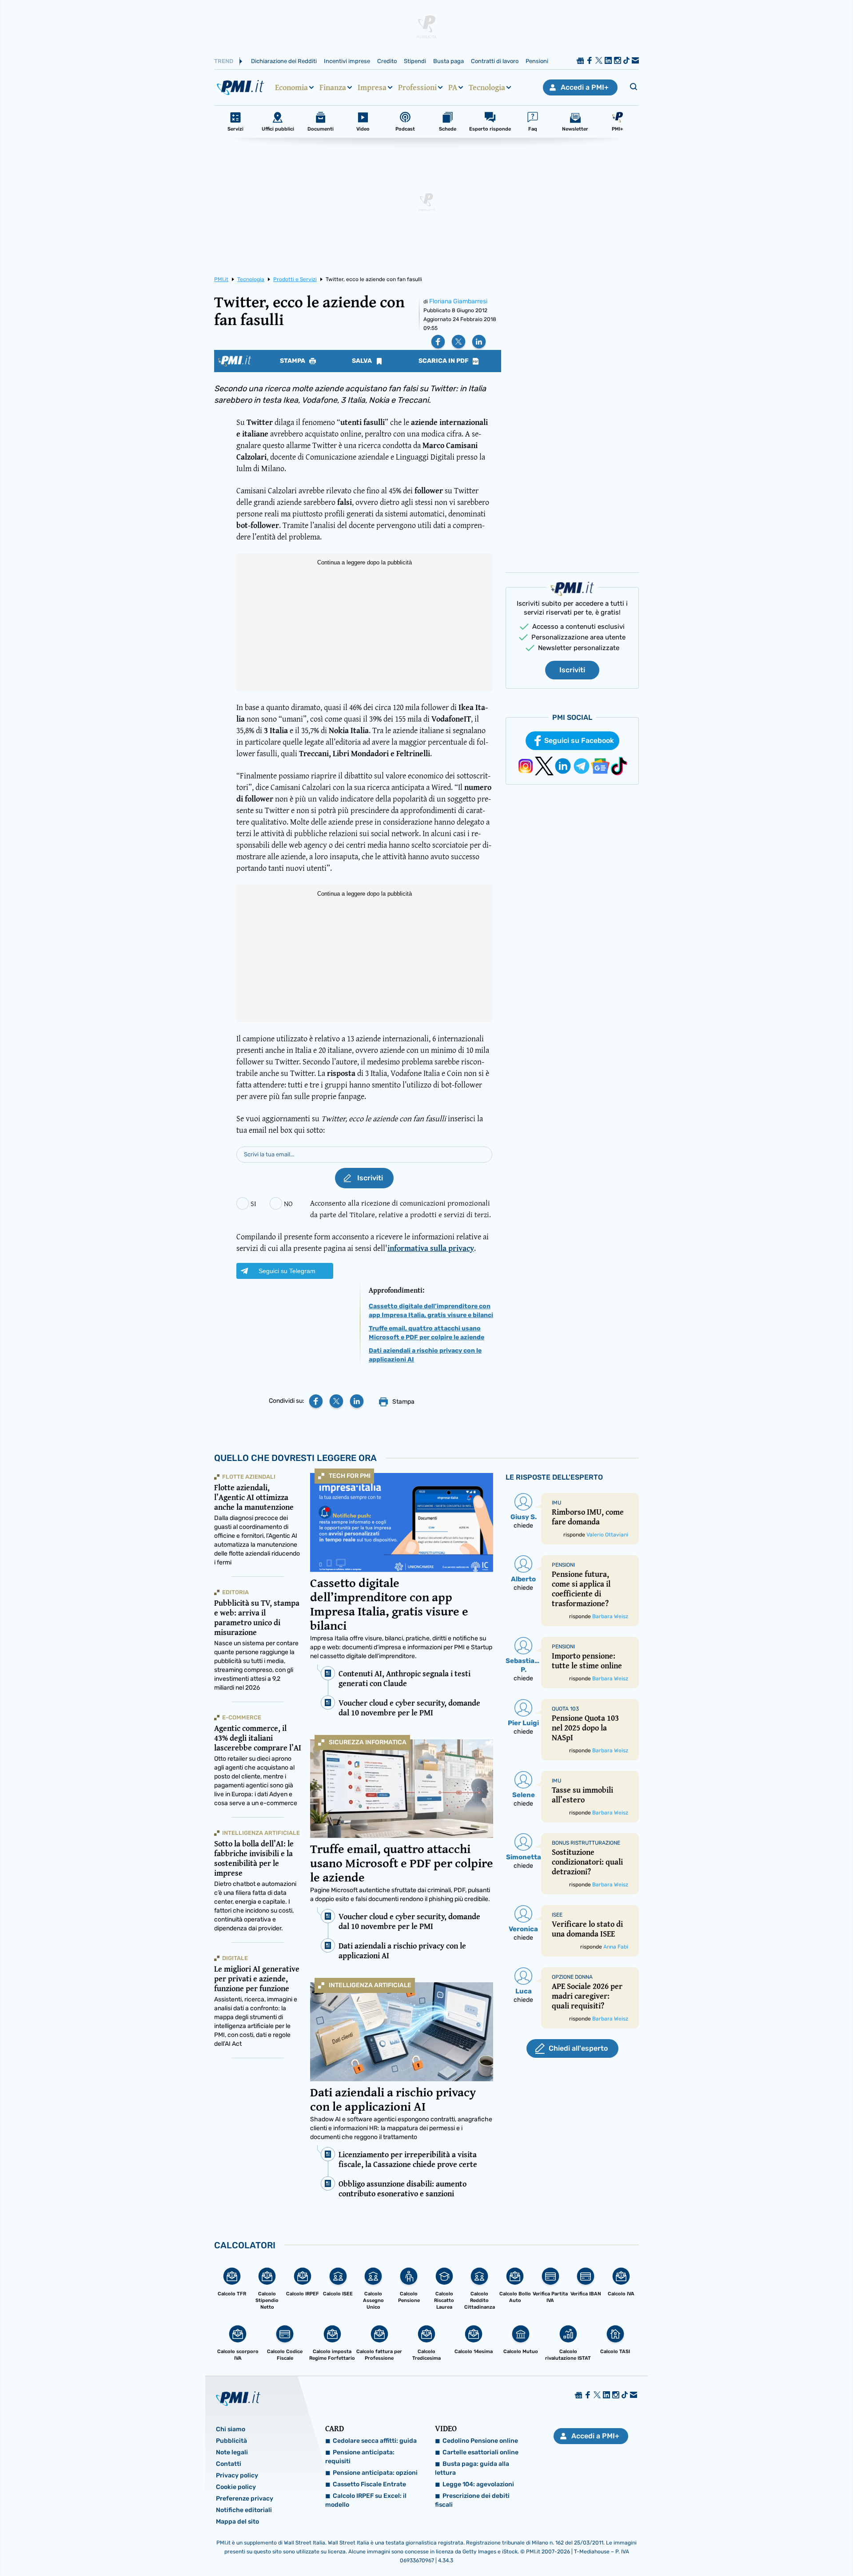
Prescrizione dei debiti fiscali (472, 2500)
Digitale (235, 1958)
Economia (291, 87)
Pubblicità (231, 2441)
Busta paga (448, 61)
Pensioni (537, 61)
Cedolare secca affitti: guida (375, 2441)
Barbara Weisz (610, 1616)
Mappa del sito (237, 2522)
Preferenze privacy (245, 2499)
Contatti (229, 2464)
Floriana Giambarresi (458, 301)
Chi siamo (231, 2429)
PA (453, 87)
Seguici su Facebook (579, 740)
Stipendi (415, 61)
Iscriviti (572, 670)
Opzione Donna (572, 1977)
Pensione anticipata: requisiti (360, 2457)
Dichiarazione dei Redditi (284, 61)
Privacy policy (237, 2475)
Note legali (232, 2452)
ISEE (557, 1915)
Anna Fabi (616, 1947)
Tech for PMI (350, 1476)
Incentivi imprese (347, 61)
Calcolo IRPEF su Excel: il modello (366, 2500)
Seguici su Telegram (287, 1271)
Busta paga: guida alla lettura (472, 2468)
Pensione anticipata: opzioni (375, 2473)
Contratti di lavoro (495, 61)
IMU (556, 1503)
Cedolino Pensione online (480, 2441)
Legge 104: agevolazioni (478, 2484)
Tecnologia (487, 87)
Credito (387, 61)
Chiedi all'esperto (578, 2048)
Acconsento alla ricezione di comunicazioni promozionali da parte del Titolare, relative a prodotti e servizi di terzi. (401, 1209)
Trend (224, 61)
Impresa (372, 87)
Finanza (333, 87)
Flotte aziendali (249, 1477)
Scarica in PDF (444, 361)
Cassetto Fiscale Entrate (369, 2484)
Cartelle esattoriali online (480, 2452)
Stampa (293, 361)
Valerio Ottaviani (607, 1535)
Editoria (235, 1592)
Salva (363, 361)
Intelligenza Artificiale (370, 1985)
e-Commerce (242, 1717)
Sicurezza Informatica (368, 1742)
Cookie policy (236, 2487)
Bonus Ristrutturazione (586, 1843)
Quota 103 (565, 1709)
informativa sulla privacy (431, 1248)
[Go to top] (737, 2547)
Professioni (417, 87)
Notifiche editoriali (244, 2510)
